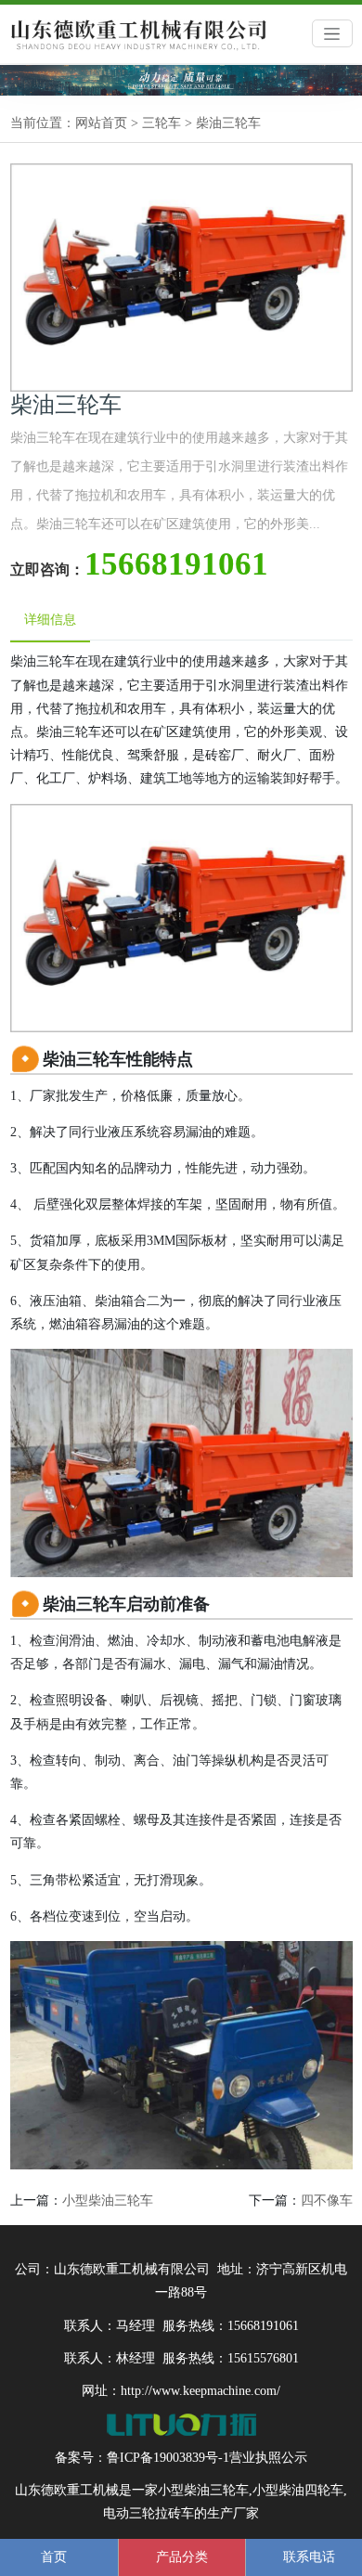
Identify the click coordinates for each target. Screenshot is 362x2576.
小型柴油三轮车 (108, 2201)
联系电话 (309, 2557)
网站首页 (101, 123)
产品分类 (182, 2557)
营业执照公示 (268, 2458)
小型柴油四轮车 (298, 2490)
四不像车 (327, 2201)
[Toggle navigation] (332, 33)
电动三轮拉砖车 (149, 2513)
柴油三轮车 (228, 123)
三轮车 (162, 123)
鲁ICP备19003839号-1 (168, 2458)
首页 (54, 2557)
